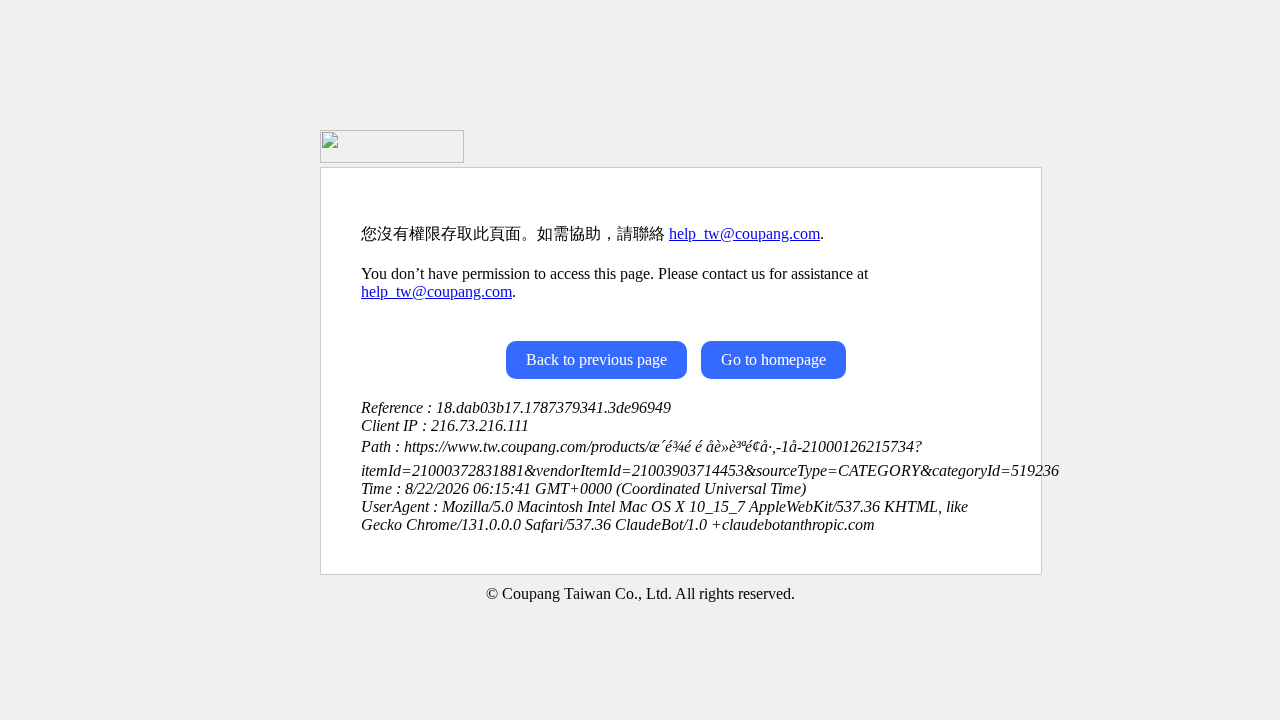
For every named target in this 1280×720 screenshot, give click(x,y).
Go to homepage (773, 359)
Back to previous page (596, 359)
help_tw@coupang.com (744, 233)
